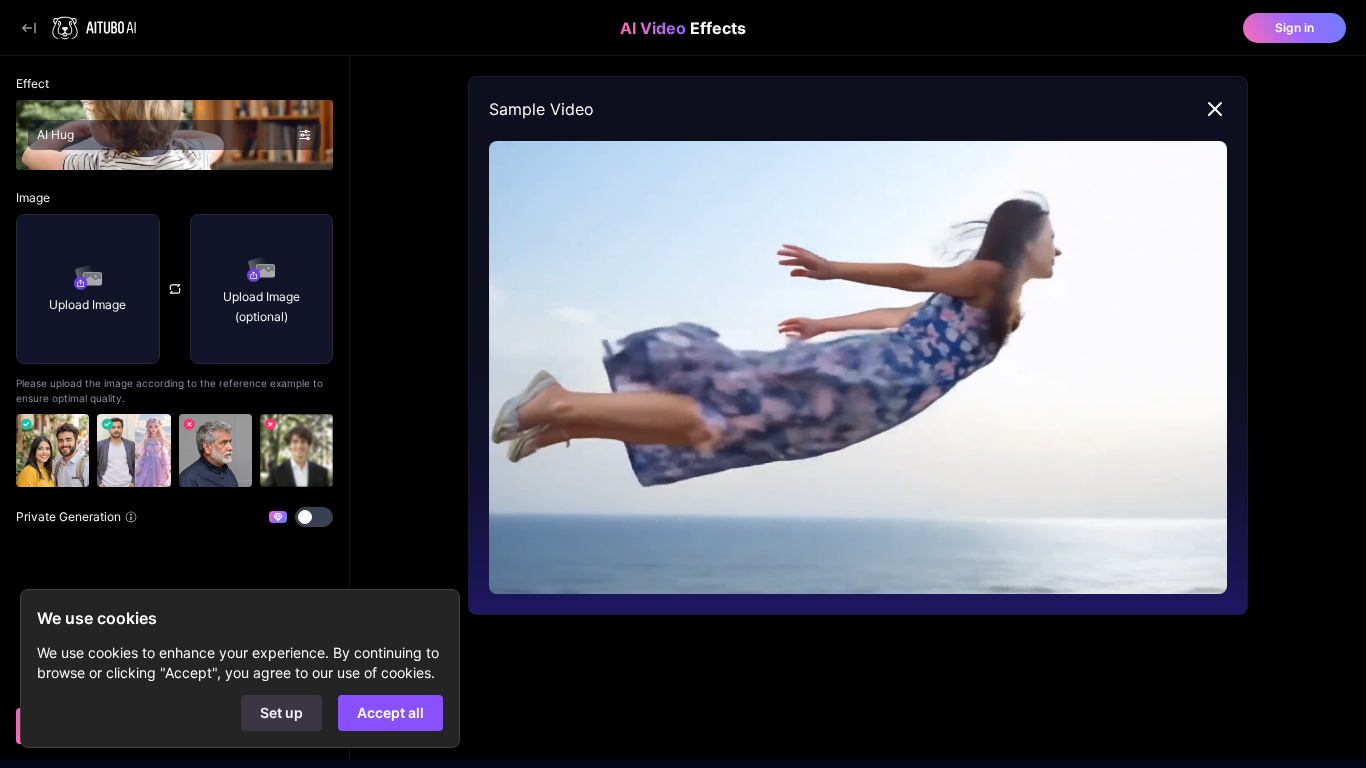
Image (33, 197)
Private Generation (68, 516)
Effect (32, 83)
